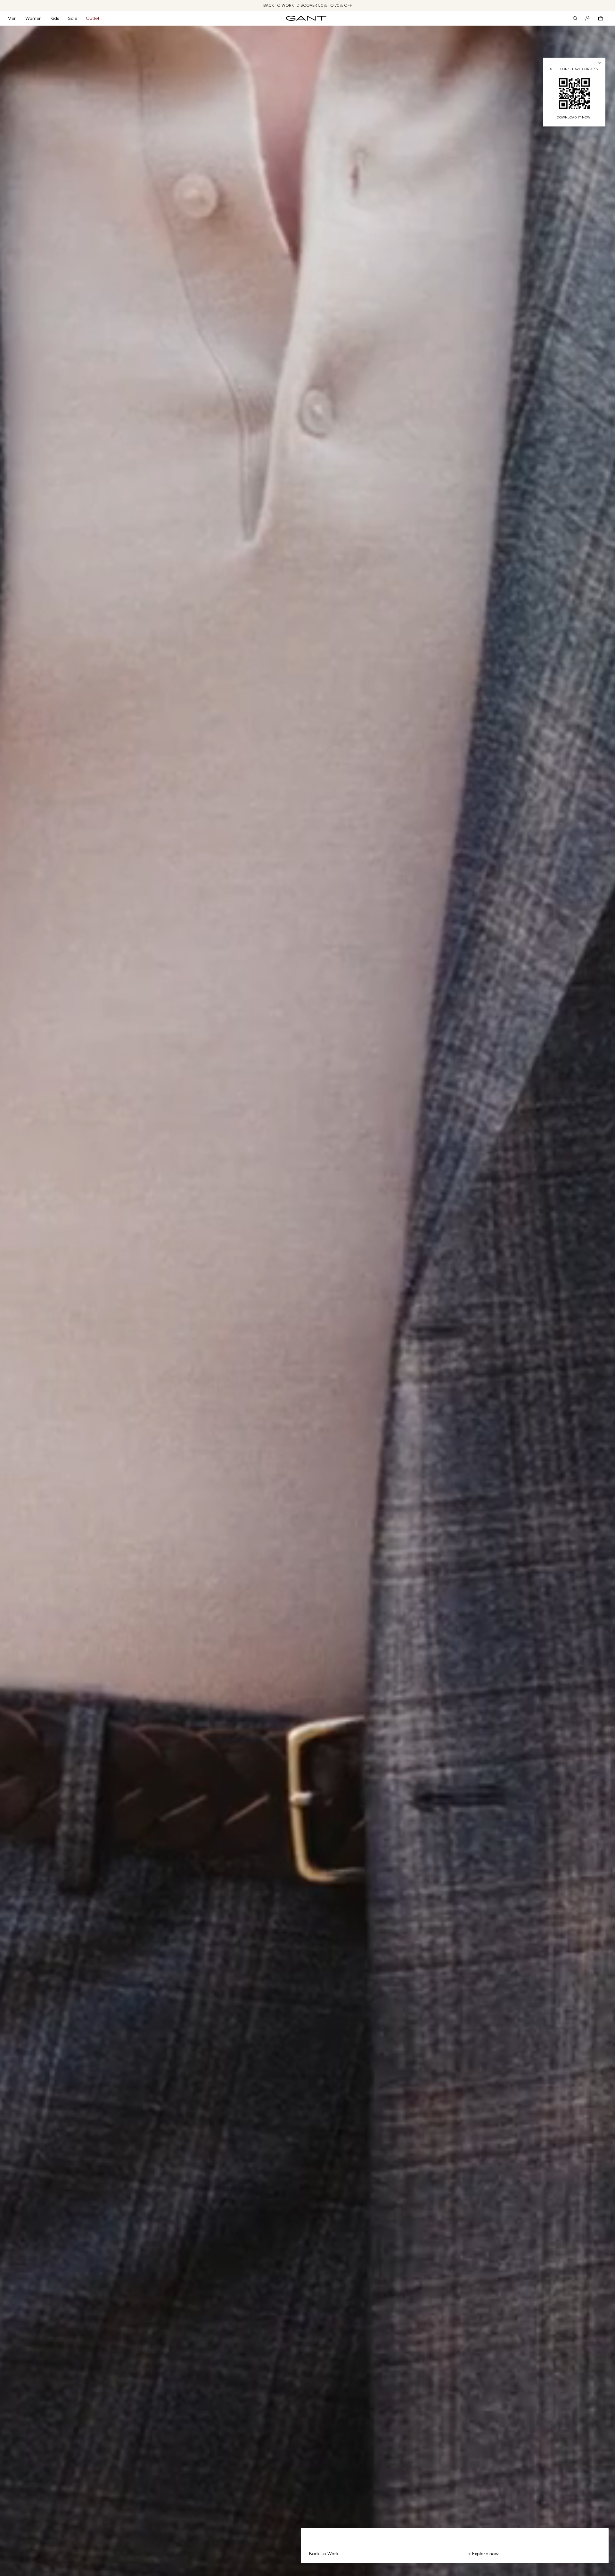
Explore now (485, 2553)
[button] (16, 18)
